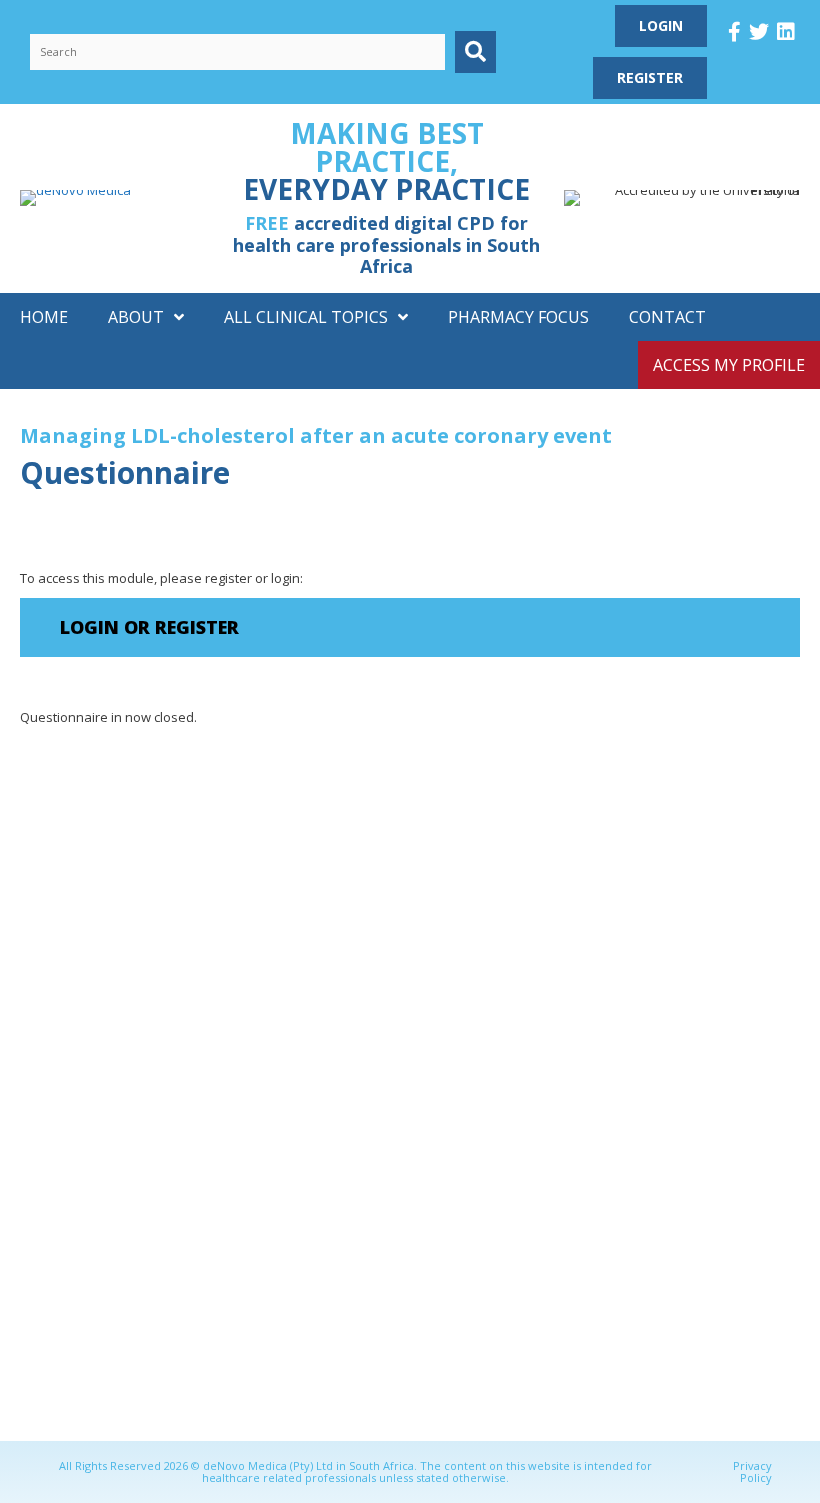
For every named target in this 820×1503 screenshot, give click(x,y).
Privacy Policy (752, 1471)
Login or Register (149, 627)
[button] (475, 51)
